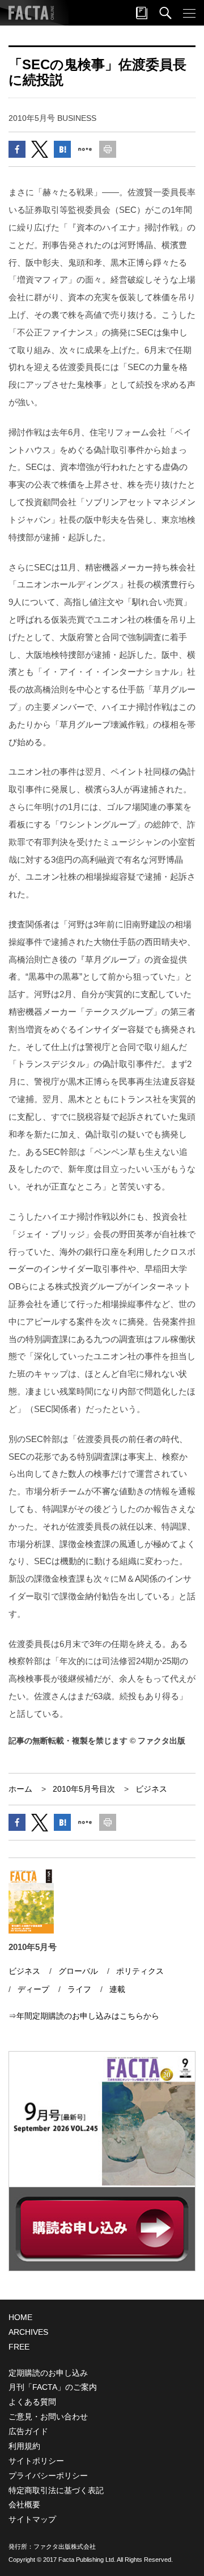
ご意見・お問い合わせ (48, 2417)
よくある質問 (32, 2402)
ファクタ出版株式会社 (65, 2546)
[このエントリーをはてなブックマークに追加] (62, 149)
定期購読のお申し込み (48, 2373)
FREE (19, 2347)
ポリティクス (140, 1971)
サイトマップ (32, 2519)
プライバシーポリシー (48, 2476)
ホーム (20, 1789)
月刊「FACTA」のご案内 (53, 2387)
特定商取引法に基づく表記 (56, 2490)
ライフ (79, 1989)
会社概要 (24, 2504)
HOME (20, 2317)
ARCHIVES (28, 2332)
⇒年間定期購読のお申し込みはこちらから (84, 2016)
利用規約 (24, 2446)
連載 (117, 1989)
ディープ (33, 1989)
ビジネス (151, 1789)
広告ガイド (28, 2431)
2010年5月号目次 (84, 1789)
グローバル (78, 1971)
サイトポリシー (36, 2461)
